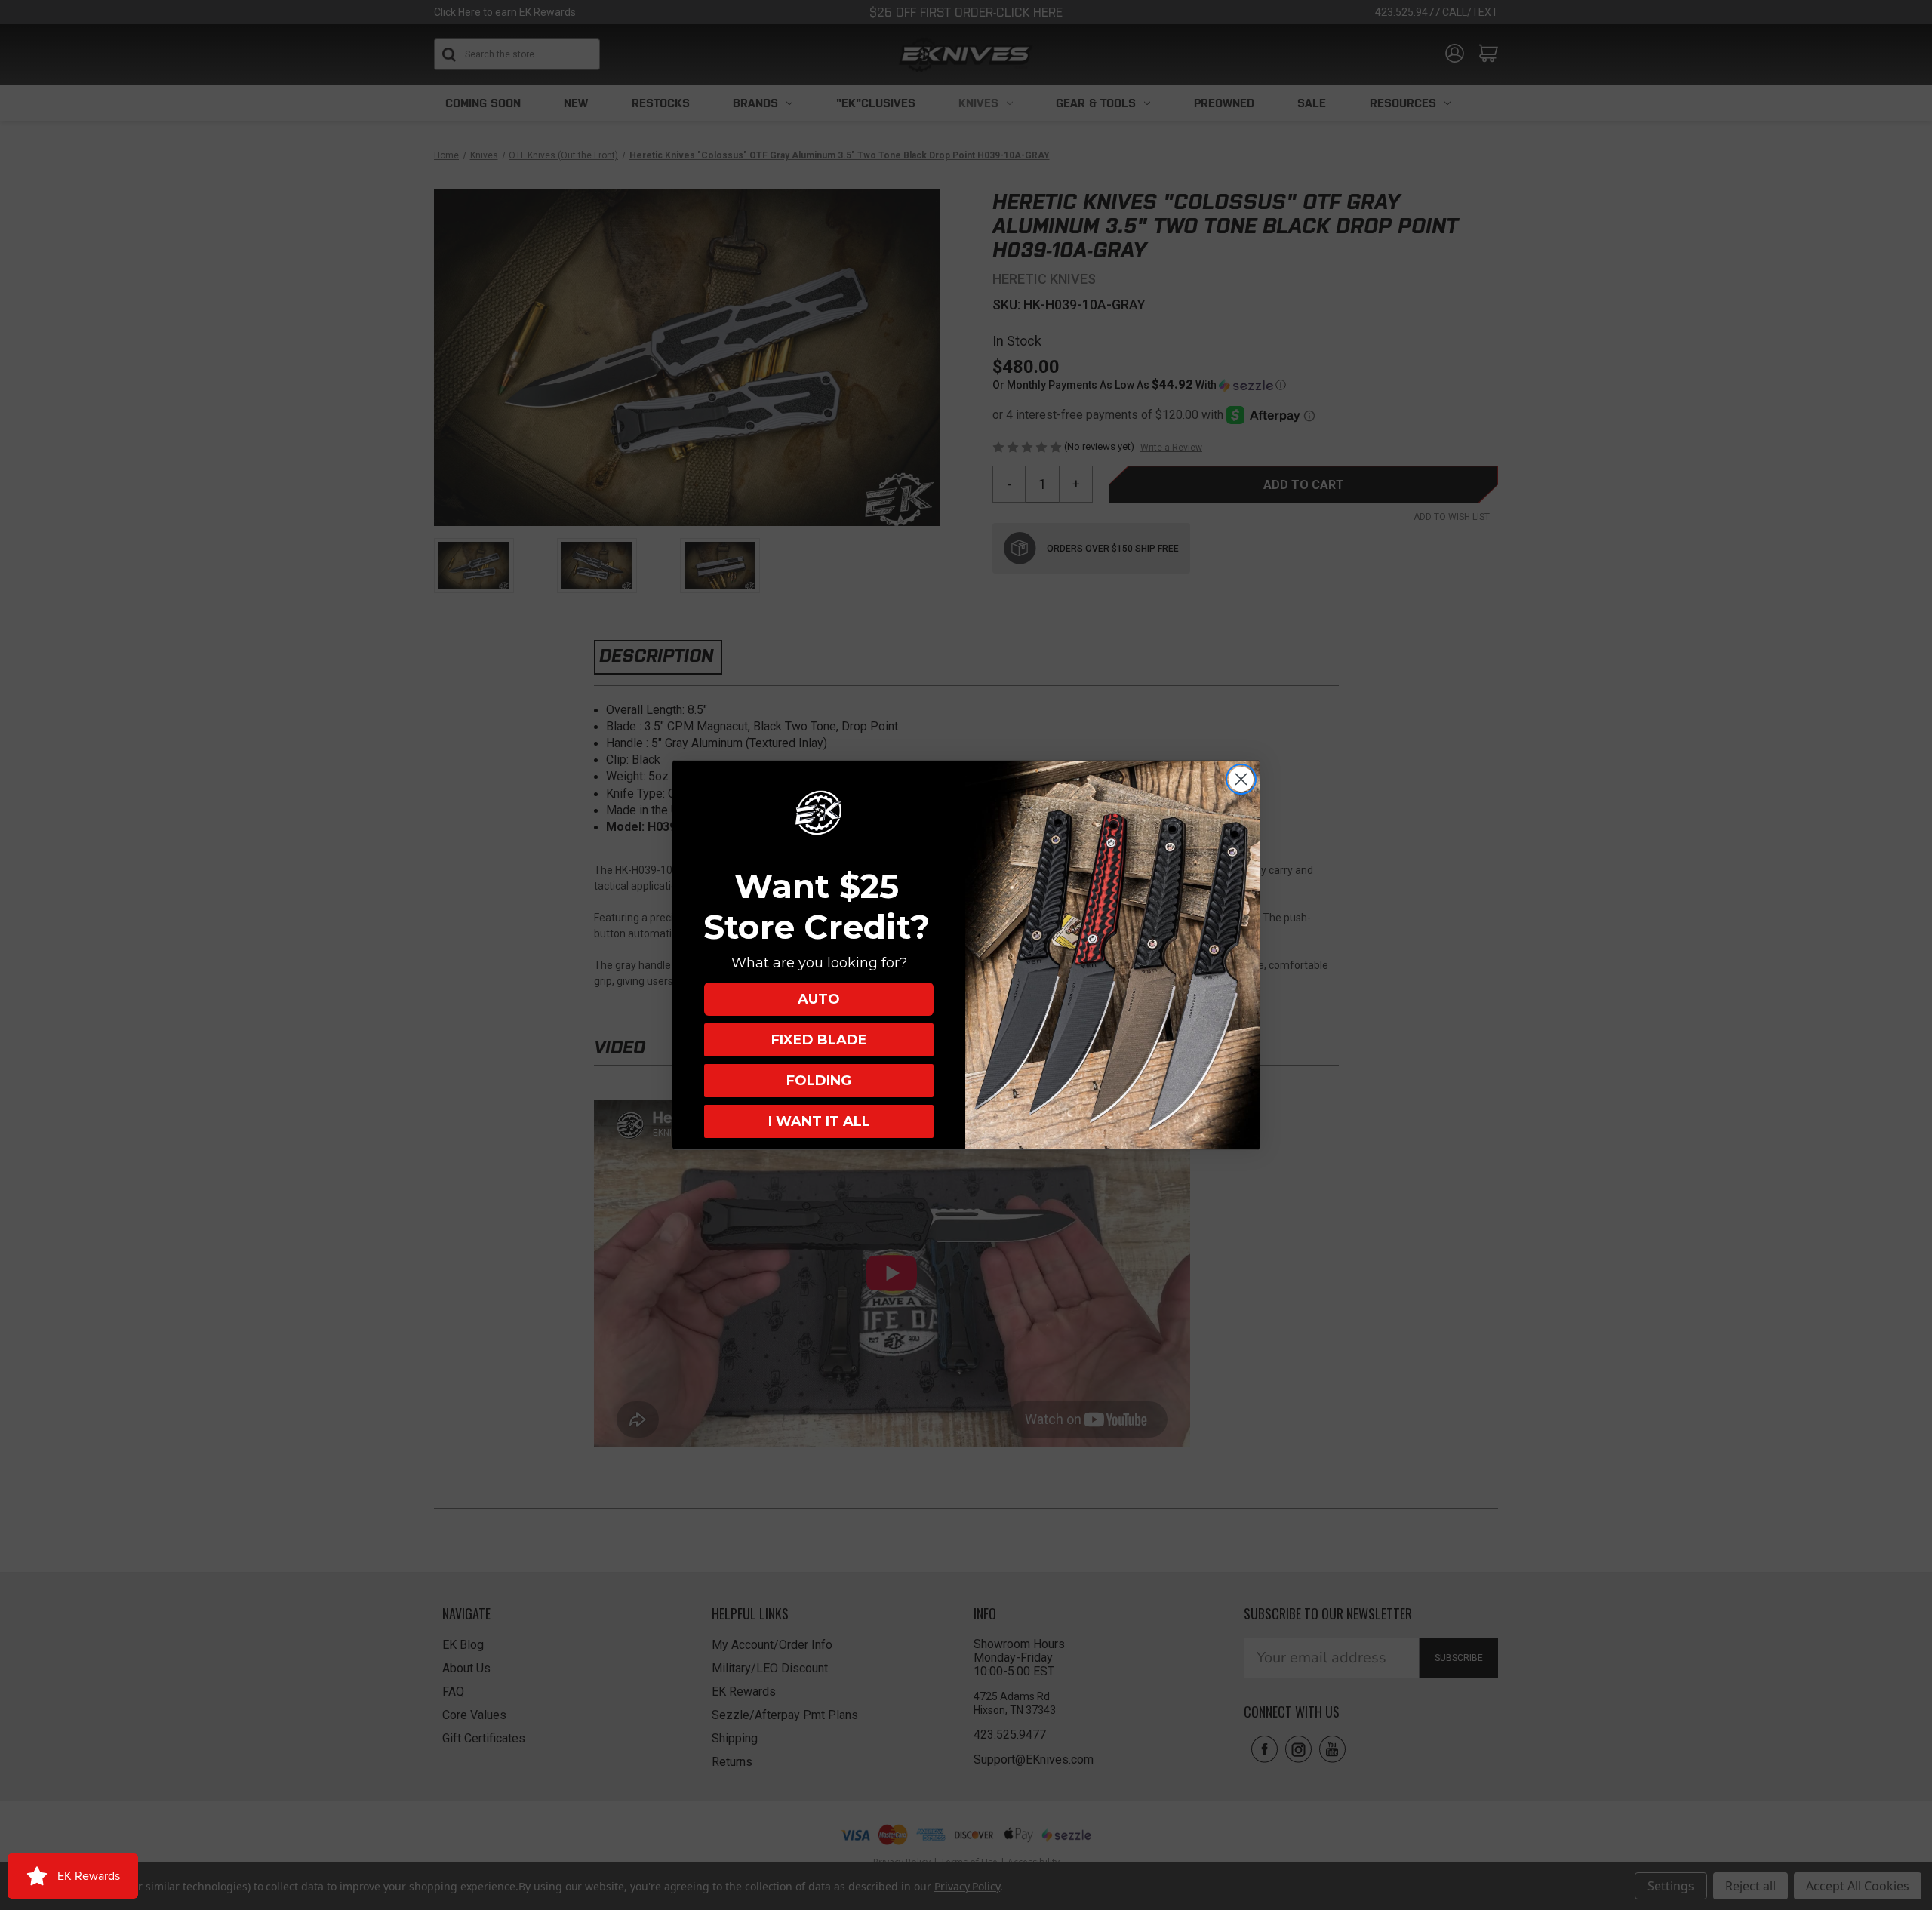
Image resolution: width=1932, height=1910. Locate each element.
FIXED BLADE (819, 1040)
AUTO (819, 999)
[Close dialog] (1241, 779)
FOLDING (819, 1081)
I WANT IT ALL (819, 1121)
